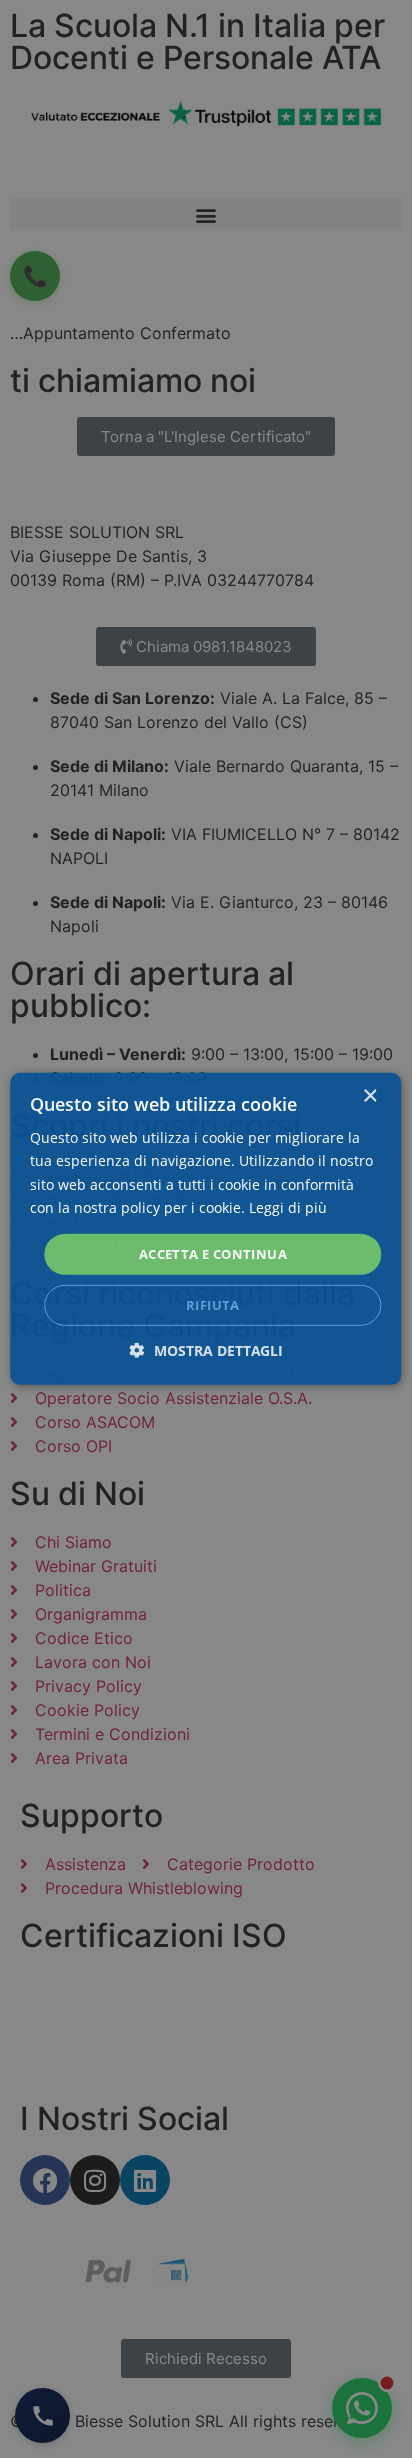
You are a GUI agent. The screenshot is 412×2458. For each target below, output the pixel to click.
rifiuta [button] (213, 1305)
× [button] (369, 1096)
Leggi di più (288, 1206)
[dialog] (205, 1229)
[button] (206, 1350)
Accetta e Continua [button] (213, 1254)
